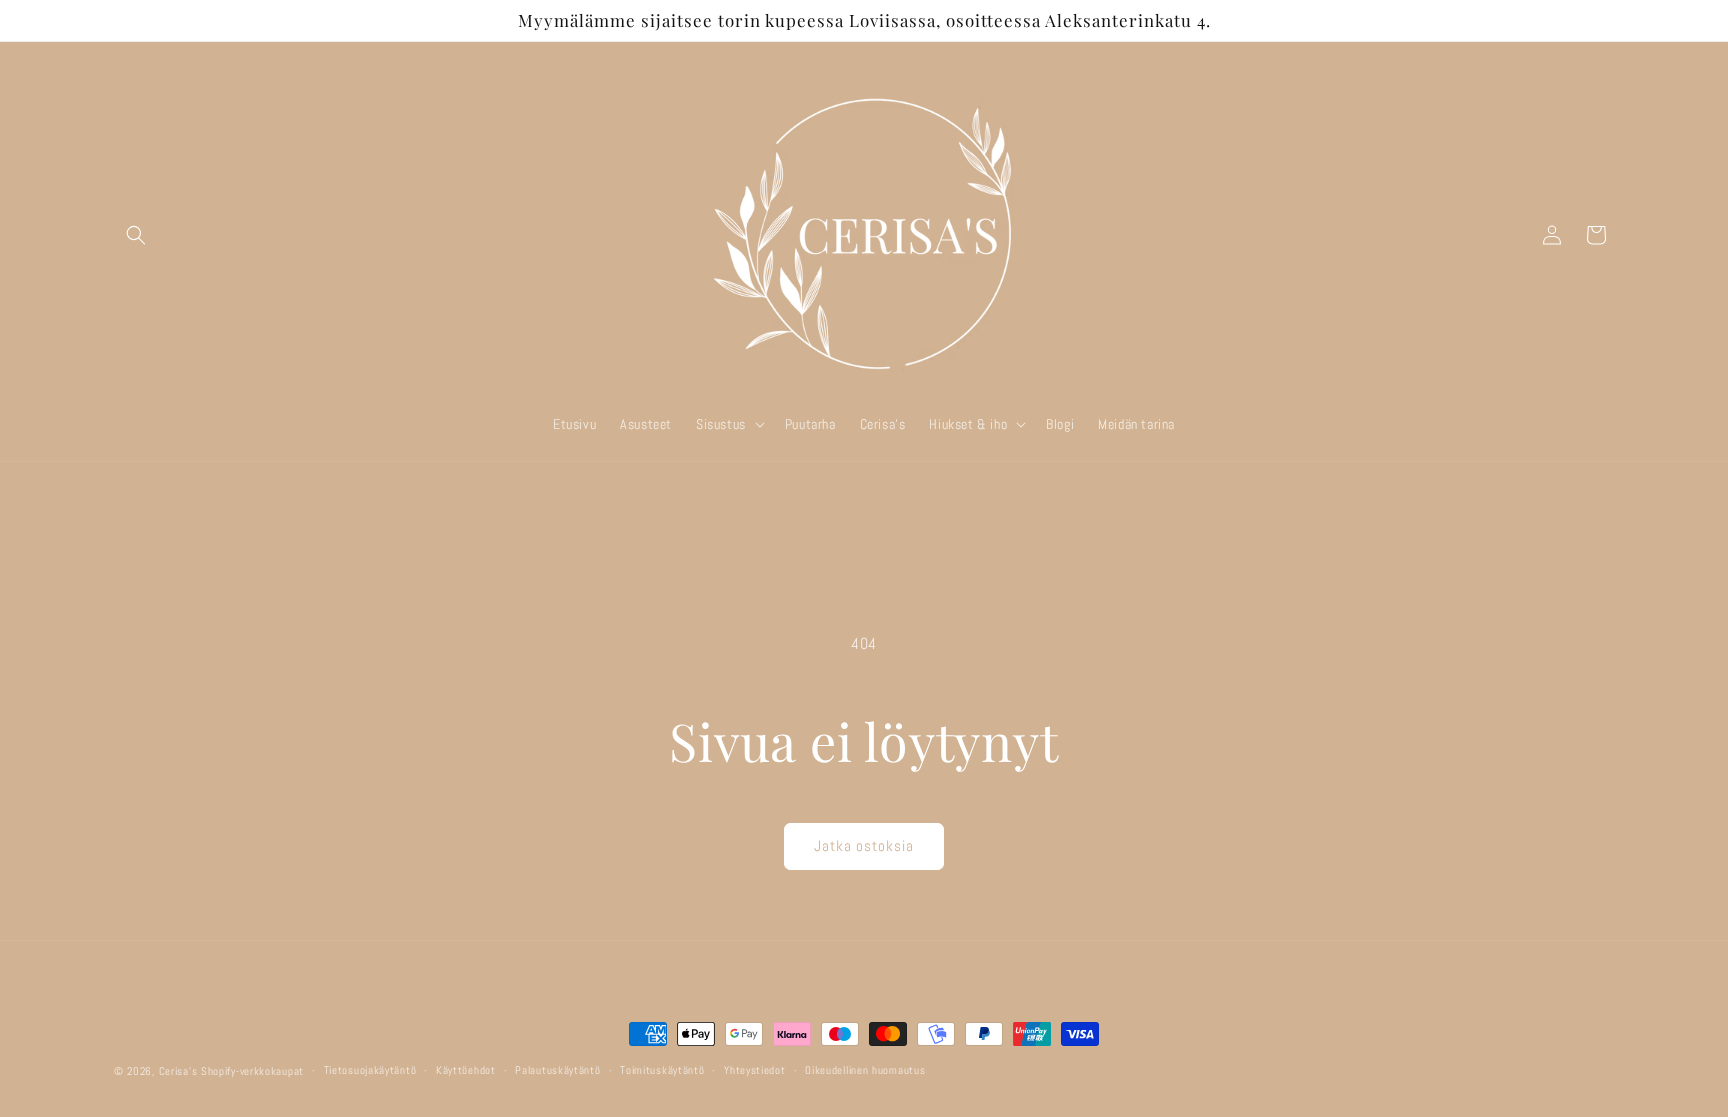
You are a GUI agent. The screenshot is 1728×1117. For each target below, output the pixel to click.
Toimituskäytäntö (662, 1070)
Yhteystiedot (754, 1070)
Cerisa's (178, 1071)
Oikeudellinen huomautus (865, 1070)
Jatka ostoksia (864, 845)
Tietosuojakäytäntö (370, 1070)
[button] (136, 235)
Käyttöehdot (466, 1070)
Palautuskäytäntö (557, 1070)
